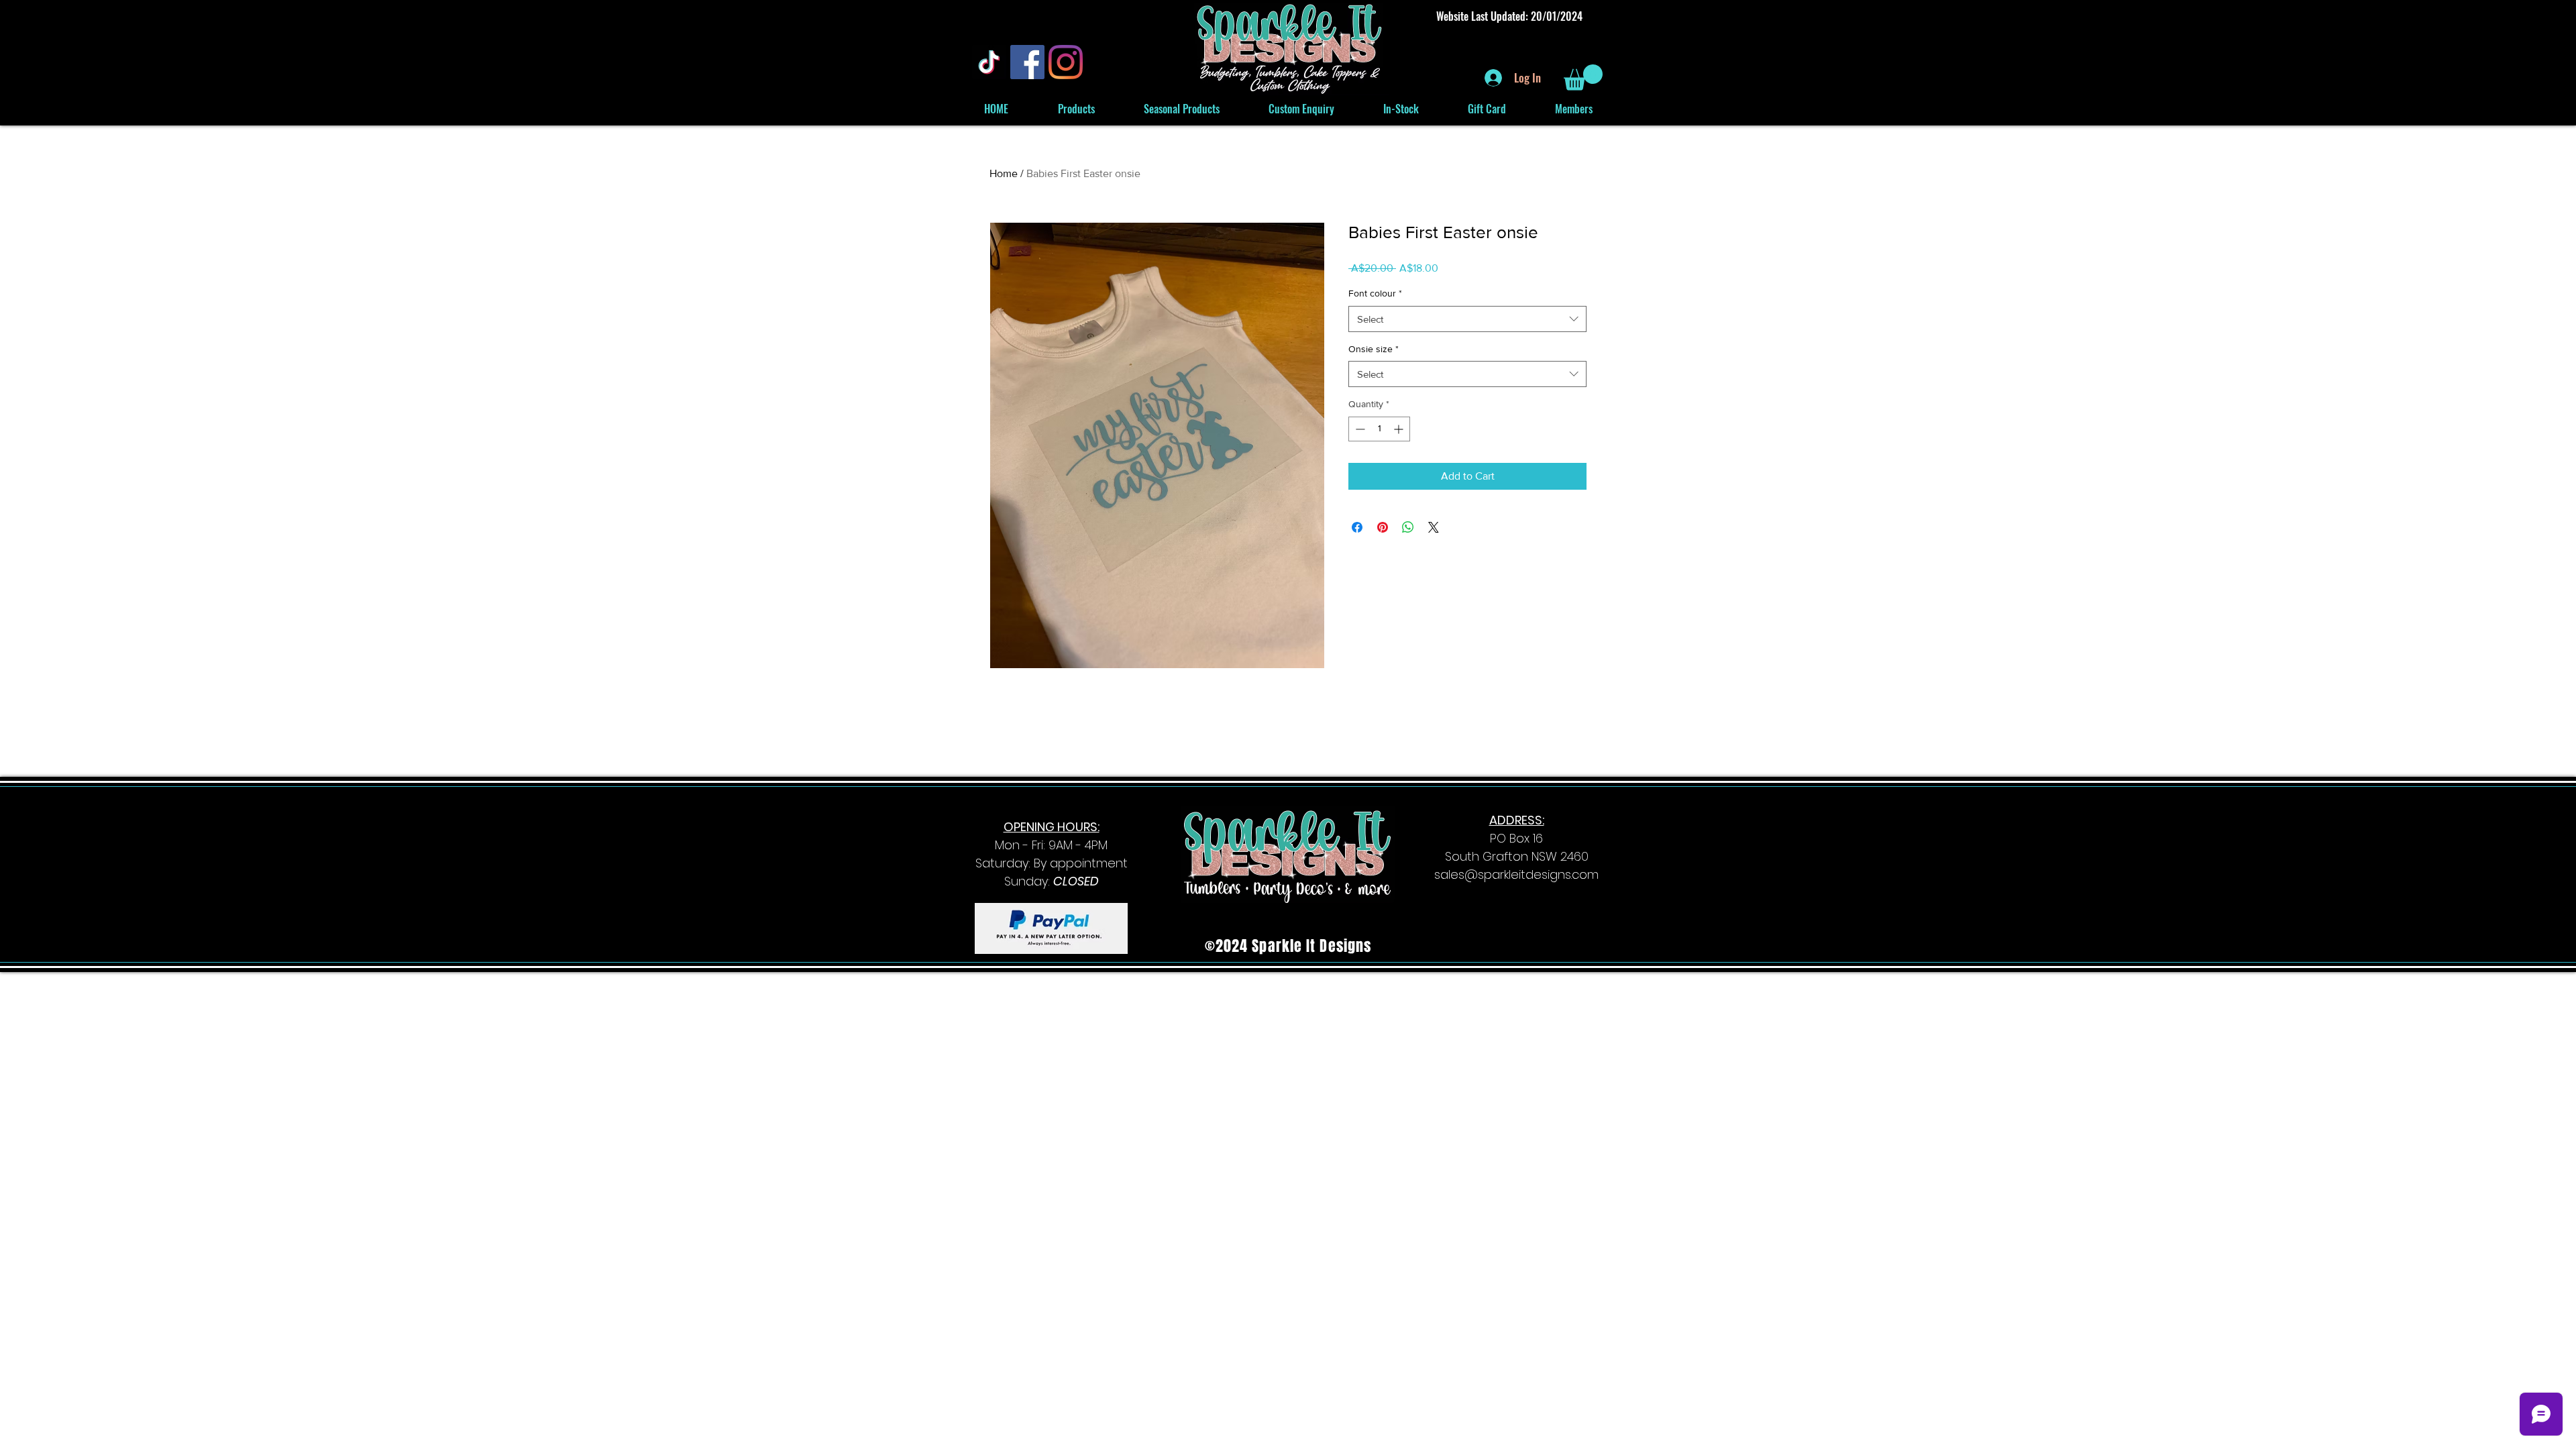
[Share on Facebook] (1357, 527)
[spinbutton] (1379, 429)
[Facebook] (1027, 62)
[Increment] (1400, 429)
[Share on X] (1434, 527)
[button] (1583, 77)
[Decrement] (1359, 429)
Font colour (1375, 293)
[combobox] (1467, 319)
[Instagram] (1066, 62)
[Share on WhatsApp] (1408, 527)
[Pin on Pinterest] (1383, 527)
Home (1004, 173)
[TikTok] (989, 62)
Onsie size (1374, 349)
